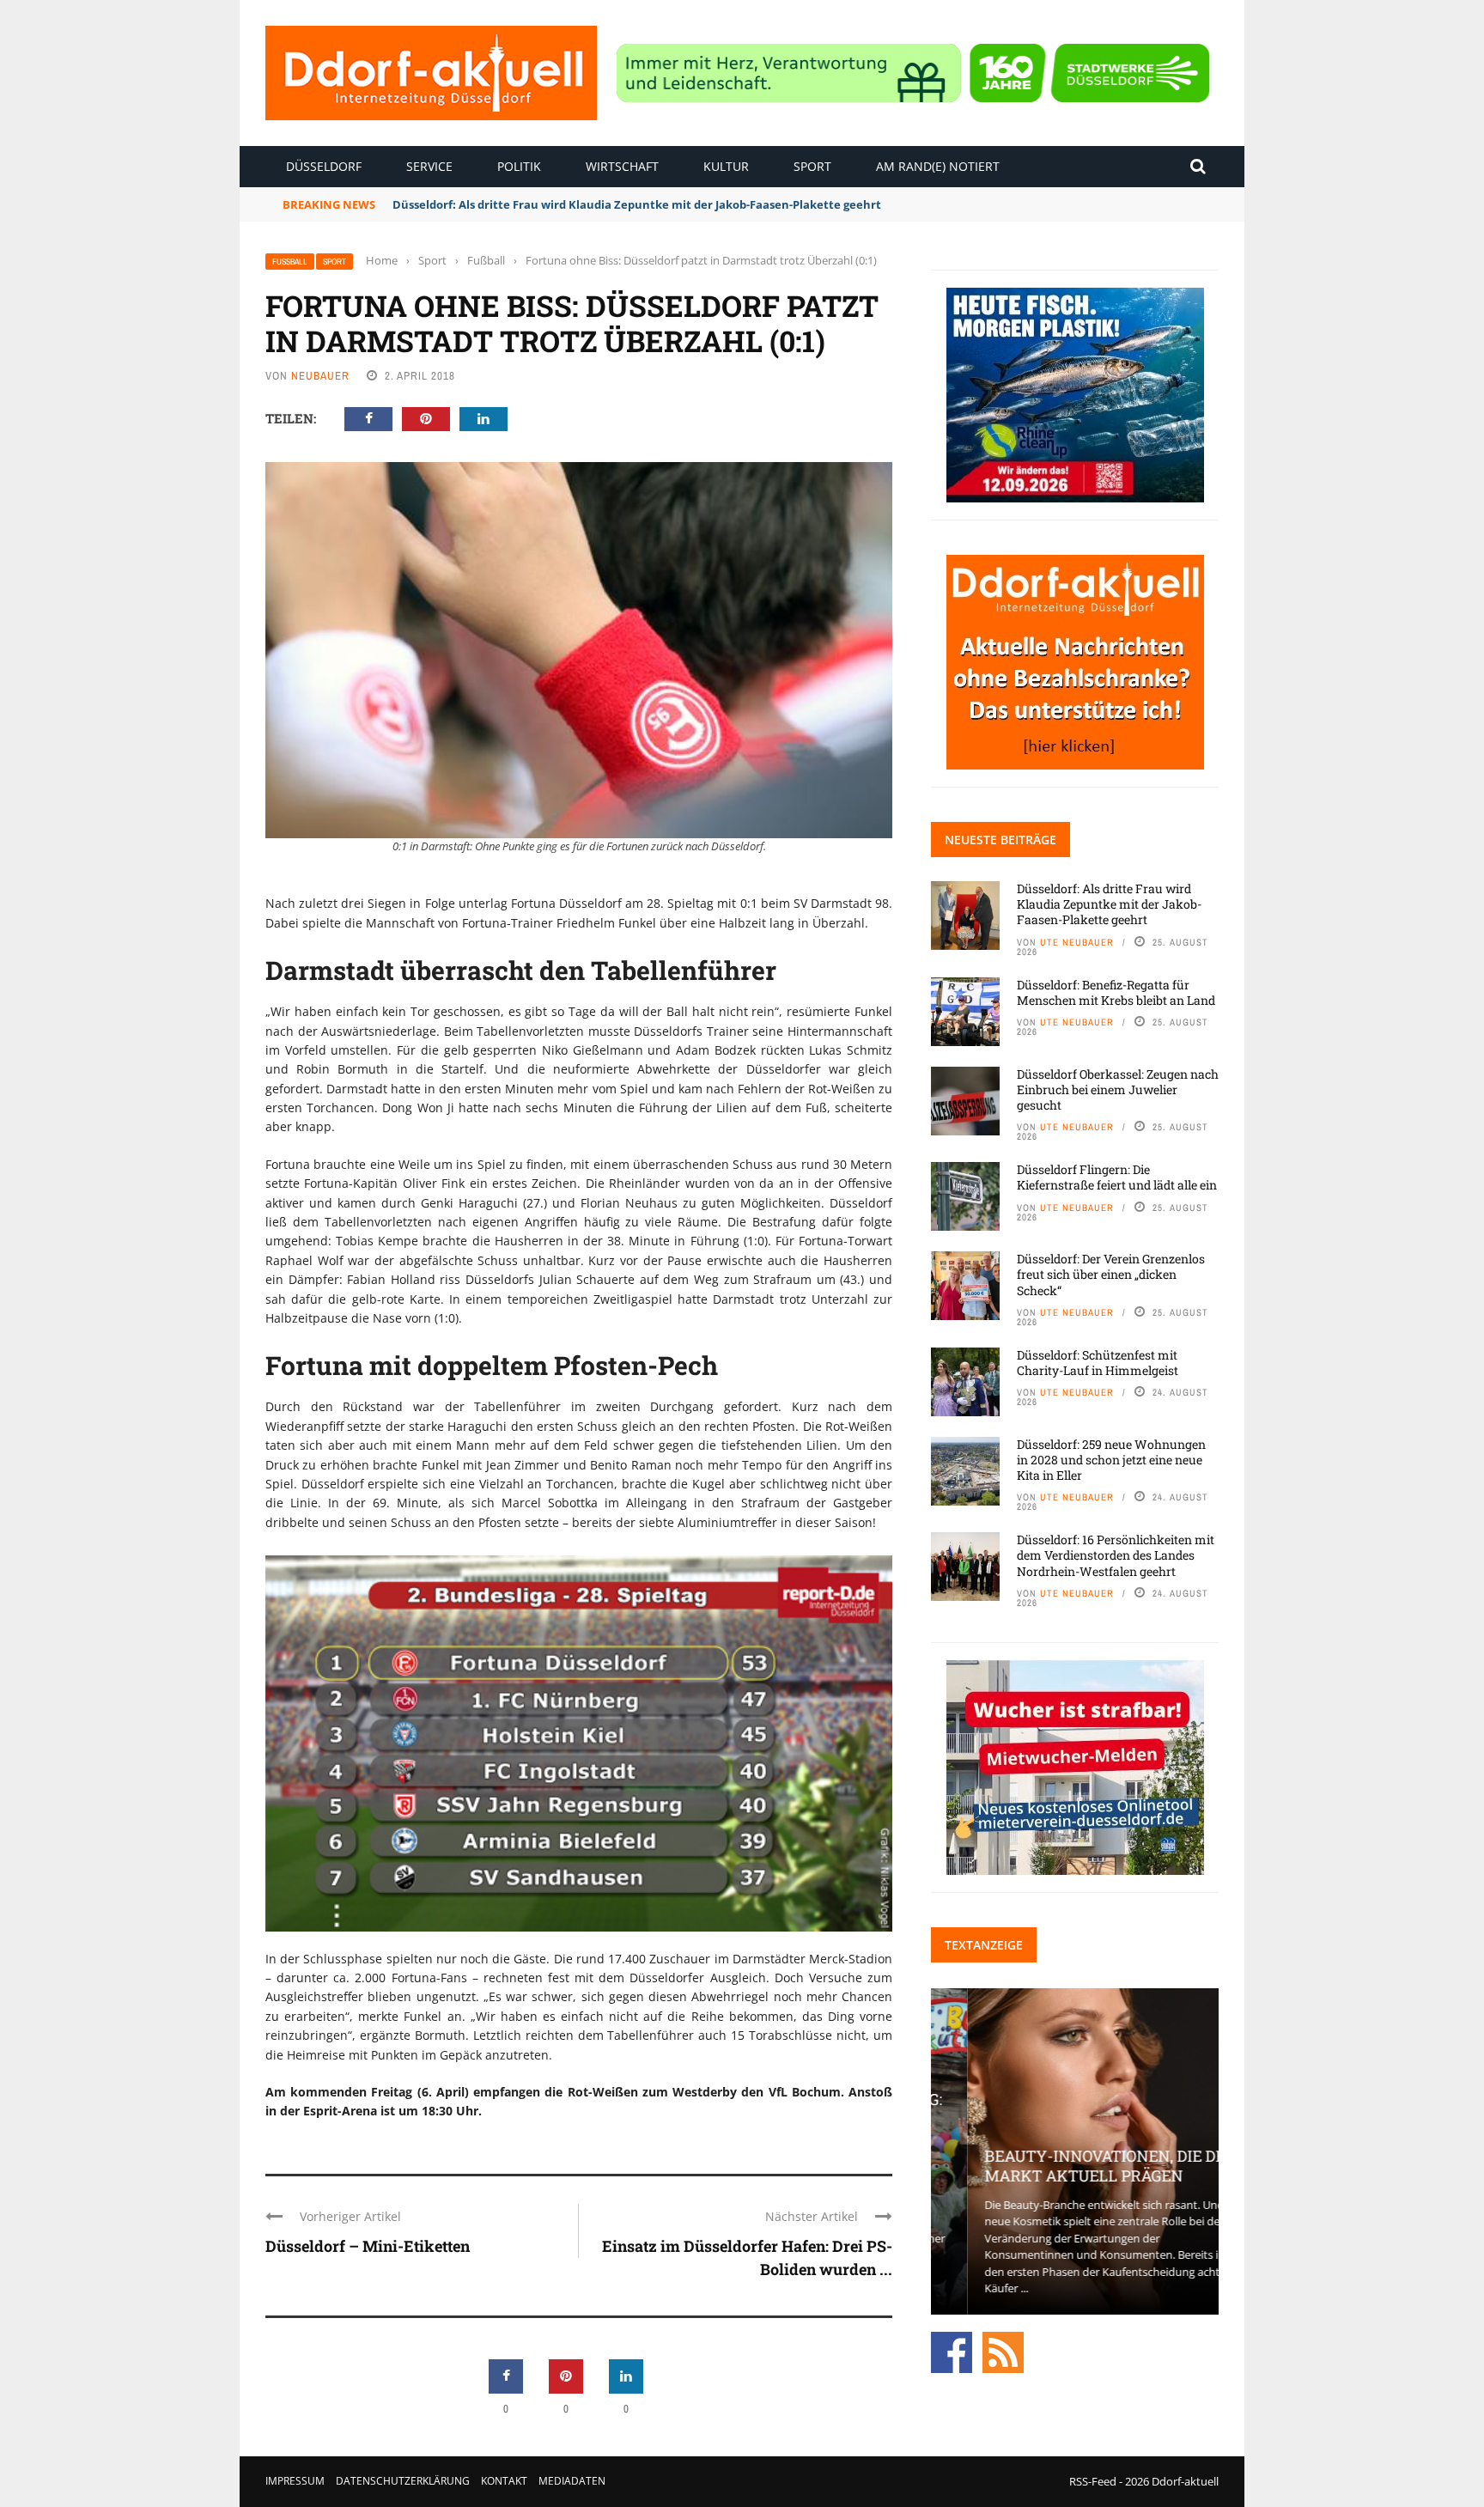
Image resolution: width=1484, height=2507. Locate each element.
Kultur (726, 166)
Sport (812, 166)
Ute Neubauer (1077, 942)
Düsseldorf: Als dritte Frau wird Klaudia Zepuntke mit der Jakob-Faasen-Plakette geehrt (1109, 904)
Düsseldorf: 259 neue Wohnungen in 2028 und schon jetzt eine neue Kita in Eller (1111, 1460)
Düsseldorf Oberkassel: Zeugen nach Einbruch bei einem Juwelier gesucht (1118, 1089)
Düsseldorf (324, 166)
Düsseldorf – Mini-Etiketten (368, 2246)
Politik (519, 166)
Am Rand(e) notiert (938, 166)
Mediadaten (572, 2481)
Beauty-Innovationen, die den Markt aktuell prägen (1074, 2166)
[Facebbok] (952, 2351)
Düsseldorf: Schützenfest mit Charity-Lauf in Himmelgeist (1098, 1363)
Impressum (295, 2481)
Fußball (290, 262)
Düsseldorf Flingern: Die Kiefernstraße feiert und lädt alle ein (1117, 1177)
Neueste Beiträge (1000, 840)
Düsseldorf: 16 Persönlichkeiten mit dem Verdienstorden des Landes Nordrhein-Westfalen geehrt (1116, 1555)
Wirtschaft (622, 166)
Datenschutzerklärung (403, 2481)
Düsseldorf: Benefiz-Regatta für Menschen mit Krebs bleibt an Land (1116, 992)
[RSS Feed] (1003, 2351)
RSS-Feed (1093, 2481)
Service (429, 166)
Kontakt (504, 2481)
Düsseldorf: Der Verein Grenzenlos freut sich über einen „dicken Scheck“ (1111, 1274)
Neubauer (320, 376)
